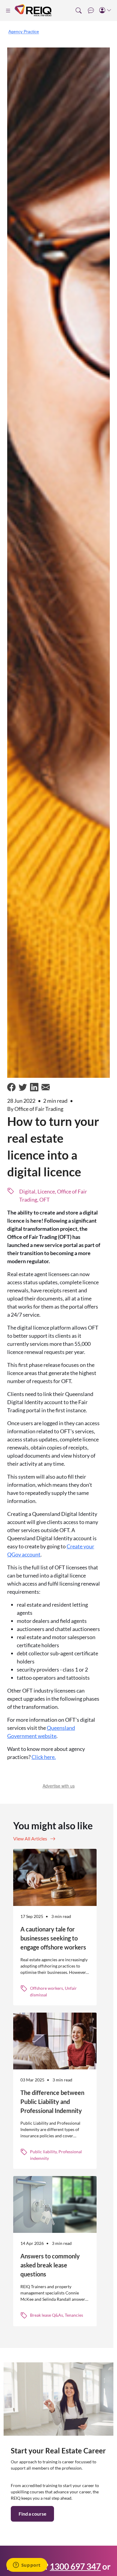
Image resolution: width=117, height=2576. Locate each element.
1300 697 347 (75, 2566)
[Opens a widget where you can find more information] (27, 2565)
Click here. (44, 1757)
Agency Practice (24, 32)
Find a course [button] (32, 2514)
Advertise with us (59, 1786)
